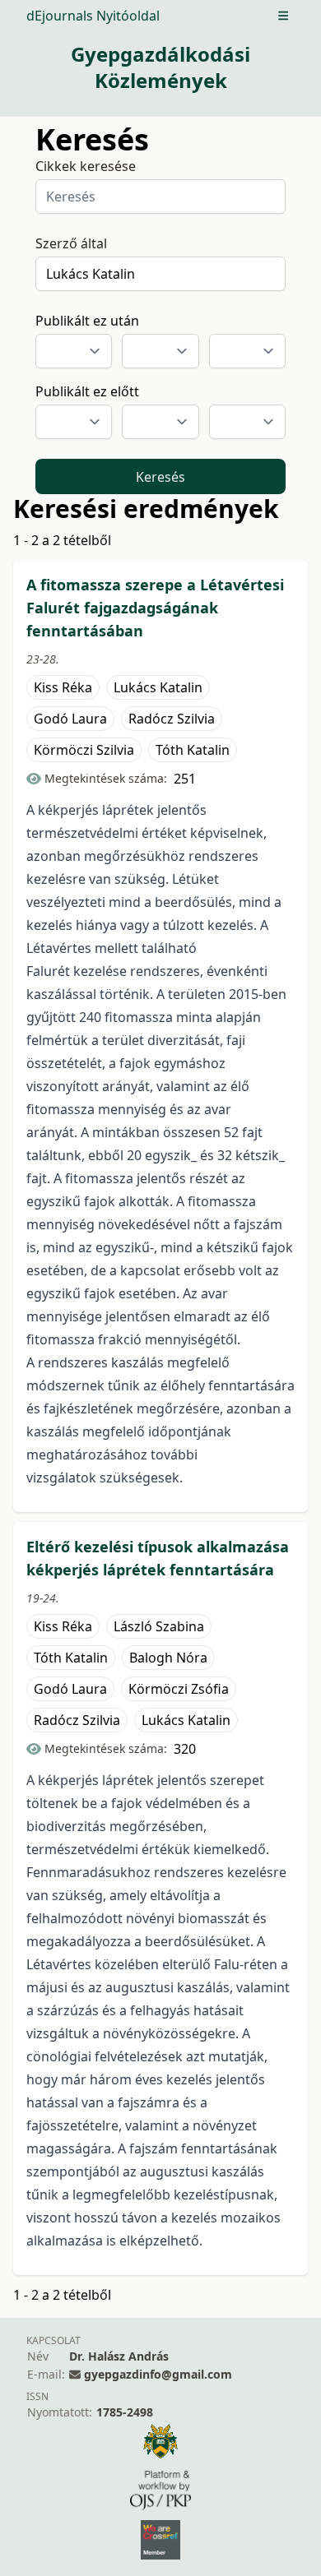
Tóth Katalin (193, 750)
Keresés (160, 477)
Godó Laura (70, 719)
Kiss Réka (63, 687)
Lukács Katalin (158, 687)
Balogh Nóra (168, 1658)
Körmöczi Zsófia (179, 1689)
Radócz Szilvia (172, 719)
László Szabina (159, 1626)
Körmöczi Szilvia (84, 750)
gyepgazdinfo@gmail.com (158, 2374)
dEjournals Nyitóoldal (93, 16)
